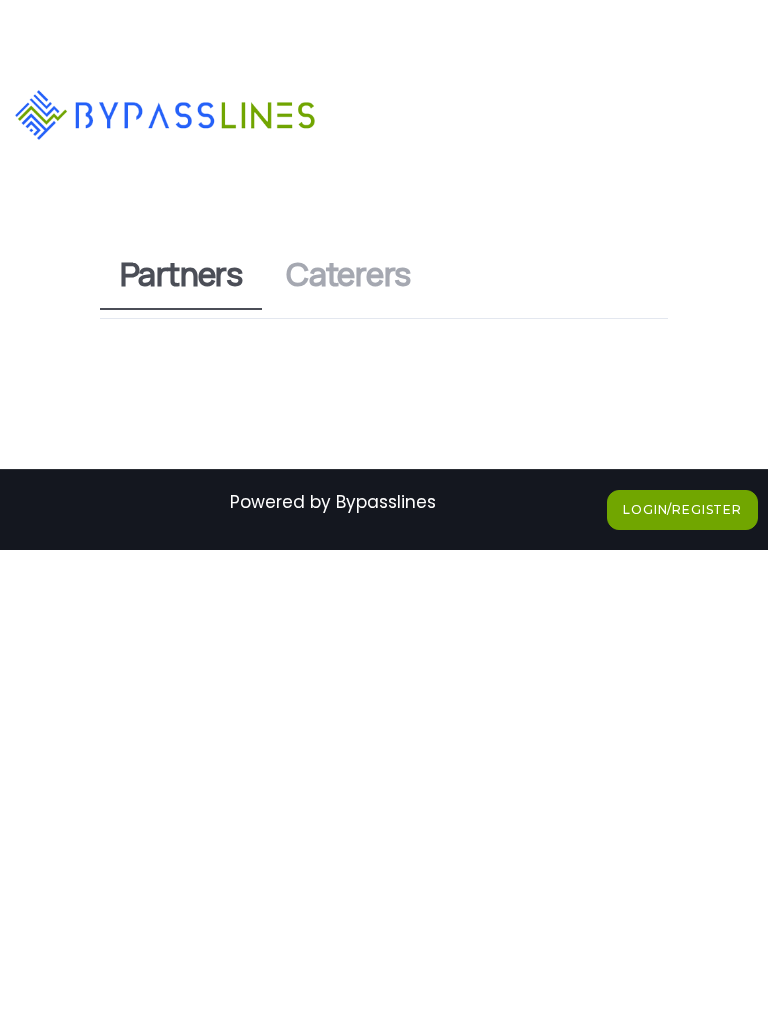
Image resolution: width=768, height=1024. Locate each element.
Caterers (348, 274)
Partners (181, 274)
